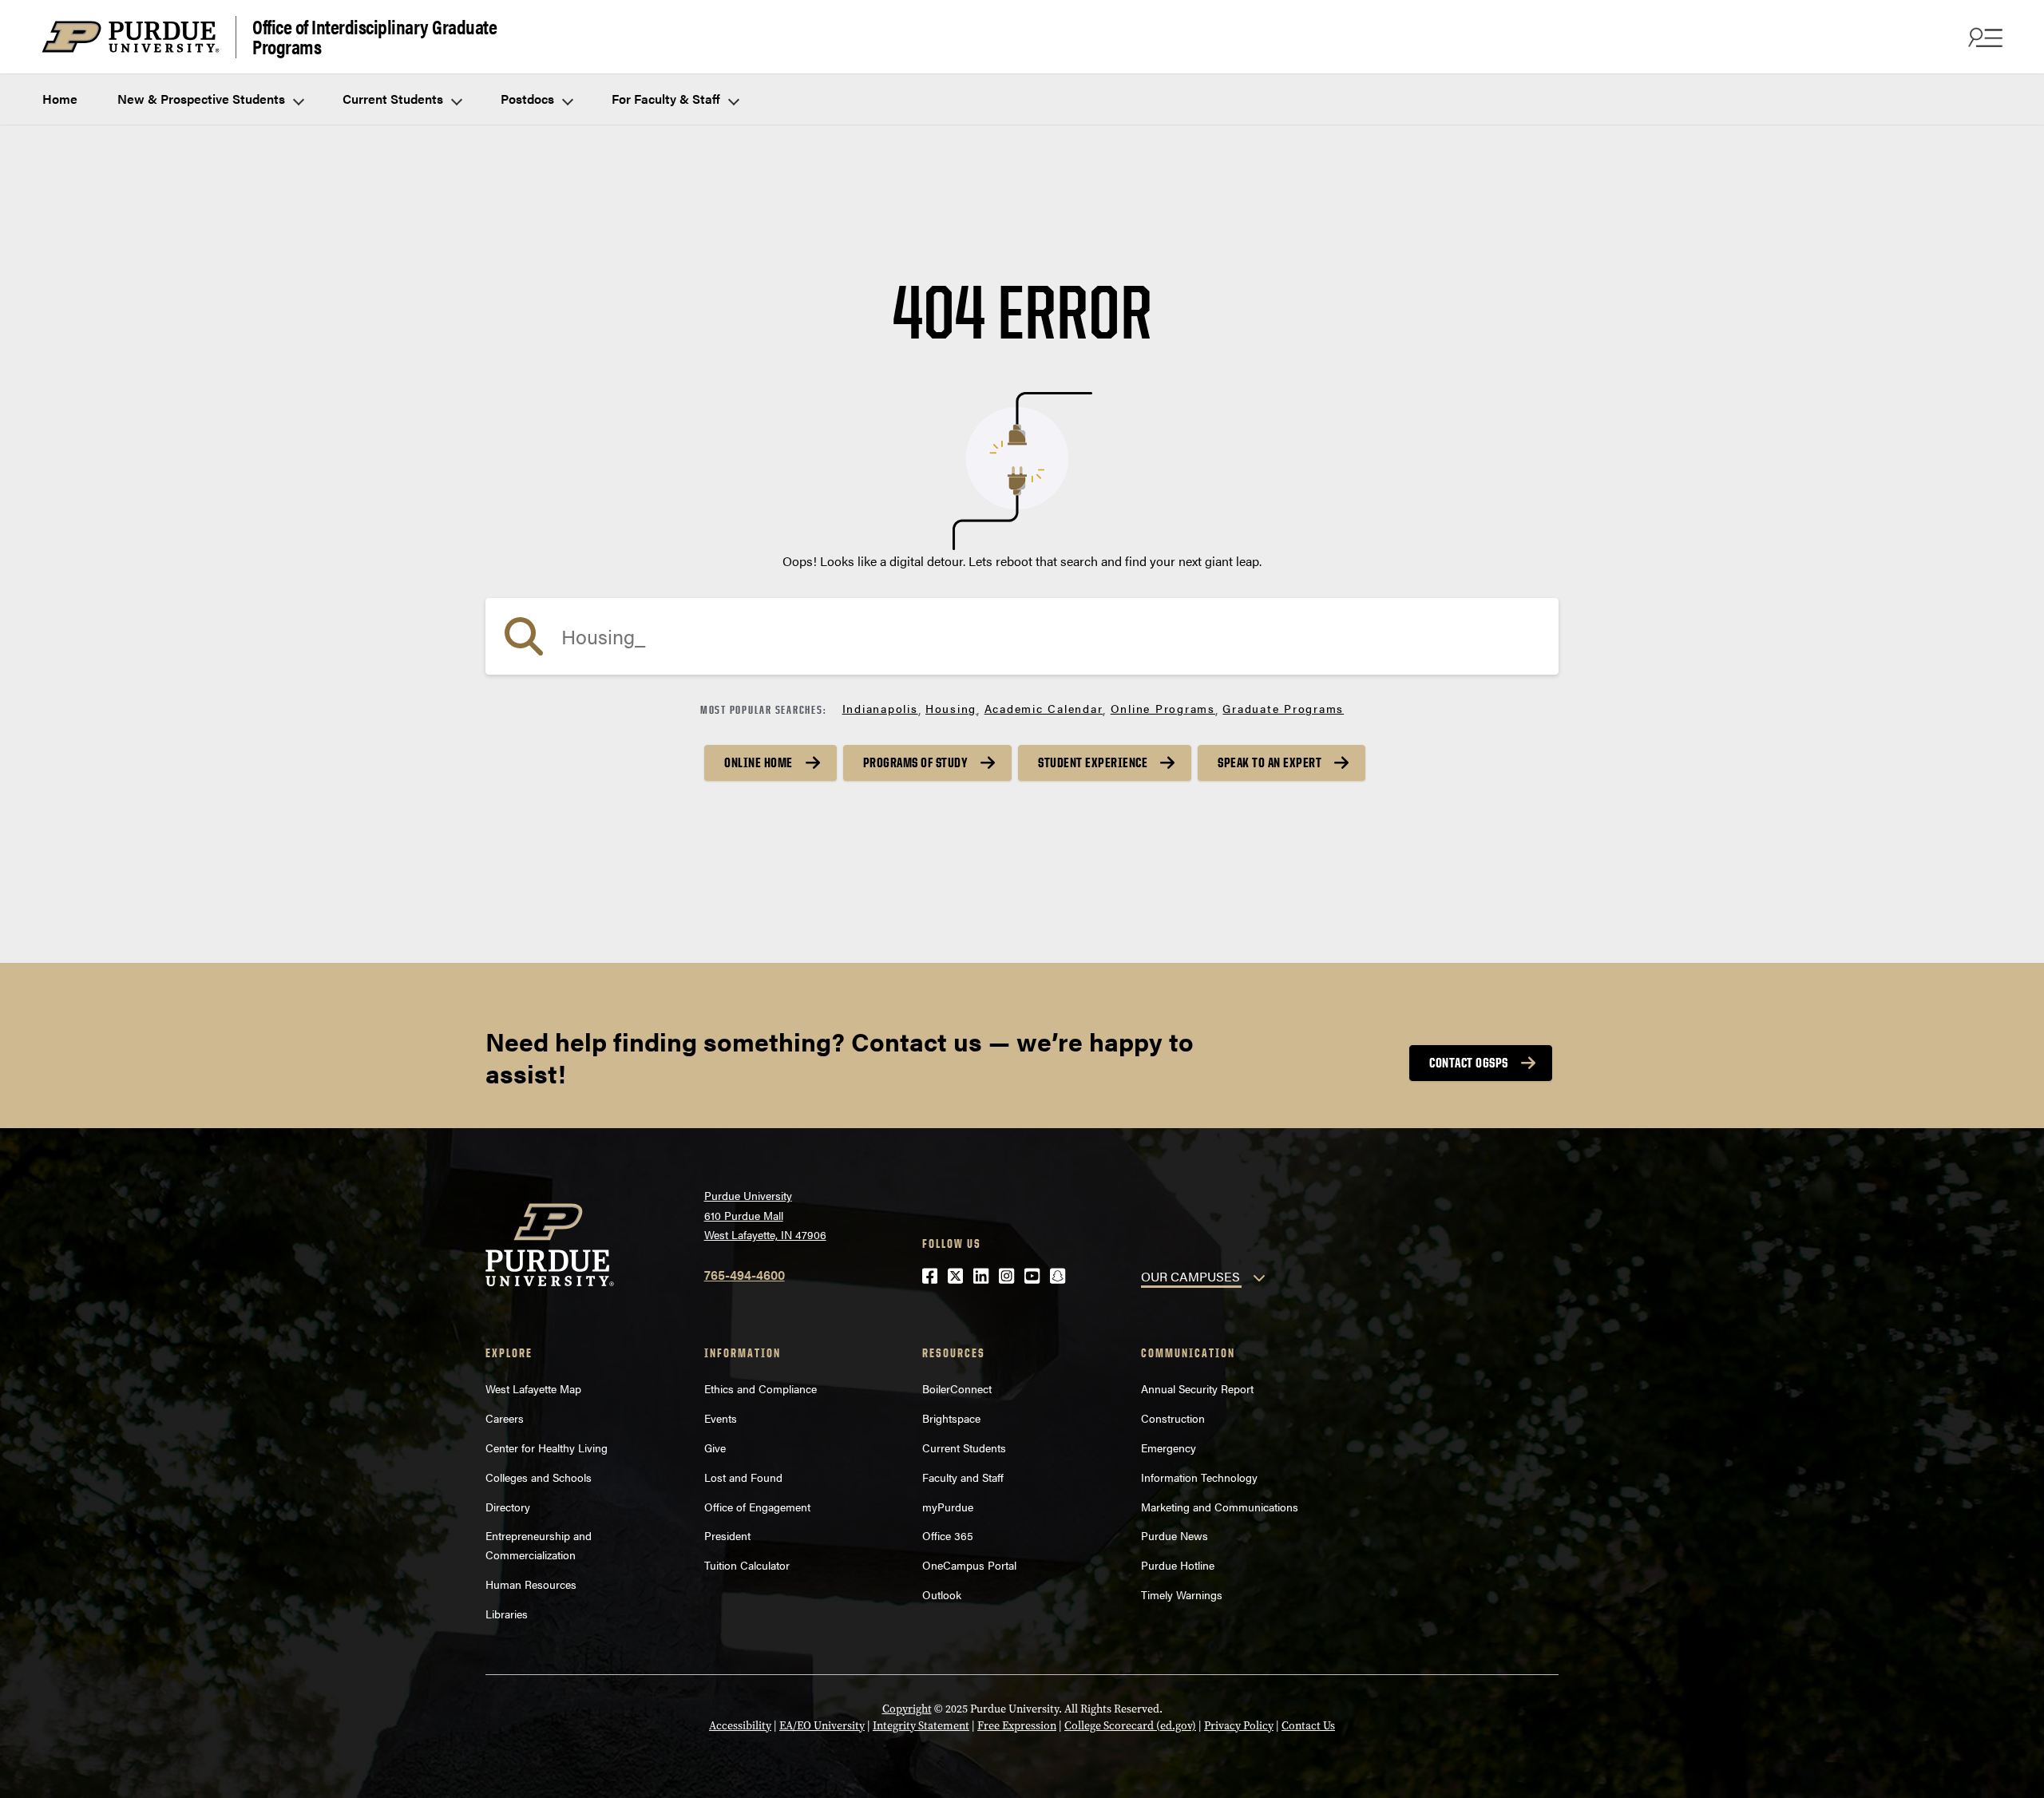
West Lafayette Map (533, 1388)
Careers (505, 1418)
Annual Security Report (1197, 1388)
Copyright (907, 1709)
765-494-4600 (745, 1275)
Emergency (1169, 1448)
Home (60, 99)
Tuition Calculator (747, 1565)
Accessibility (740, 1726)
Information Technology (1199, 1477)
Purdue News (1175, 1535)
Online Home (759, 762)
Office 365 (948, 1535)
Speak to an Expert (1270, 762)
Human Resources (531, 1584)
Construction (1173, 1418)
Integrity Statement (921, 1726)
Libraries (507, 1614)
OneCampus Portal (969, 1565)
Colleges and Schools (539, 1477)
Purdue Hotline (1178, 1565)
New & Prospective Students (203, 99)
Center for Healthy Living (547, 1448)
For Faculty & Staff (667, 99)
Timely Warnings (1182, 1594)
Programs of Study (916, 762)
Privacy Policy (1239, 1726)
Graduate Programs (1283, 708)
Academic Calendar (1044, 708)
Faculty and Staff (963, 1477)
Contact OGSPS (1469, 1063)
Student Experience (1093, 762)
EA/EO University (822, 1726)
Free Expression (1017, 1726)
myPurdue (948, 1507)
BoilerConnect (957, 1388)
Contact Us (1308, 1726)
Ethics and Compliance (761, 1388)
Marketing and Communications (1220, 1507)
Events (721, 1418)
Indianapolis (880, 708)
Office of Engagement (757, 1507)
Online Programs (1163, 708)
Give (715, 1448)
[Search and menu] (1983, 37)
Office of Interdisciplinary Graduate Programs (374, 37)
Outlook (942, 1594)
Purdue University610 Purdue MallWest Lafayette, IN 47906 (765, 1215)
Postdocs (529, 99)
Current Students (394, 99)
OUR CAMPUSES (1190, 1276)
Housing (951, 708)
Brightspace (951, 1418)
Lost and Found (743, 1477)
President (727, 1535)
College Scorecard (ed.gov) (1130, 1726)
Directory (508, 1507)
